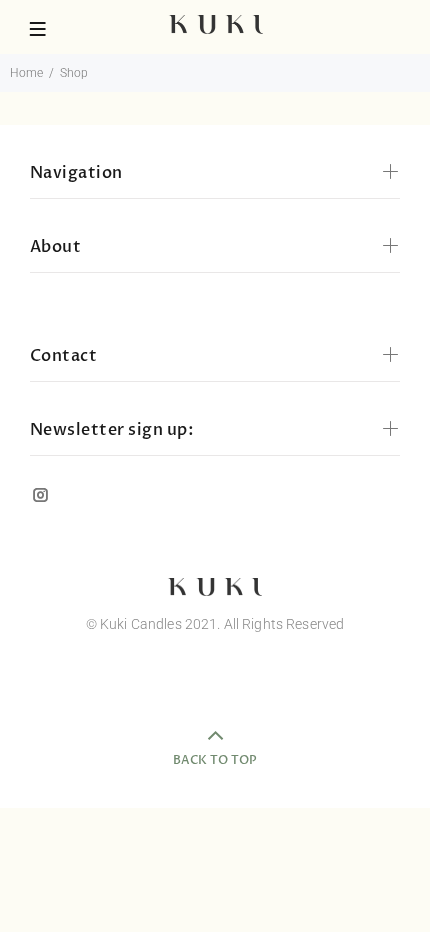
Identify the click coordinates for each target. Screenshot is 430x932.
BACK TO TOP (215, 760)
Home (26, 73)
